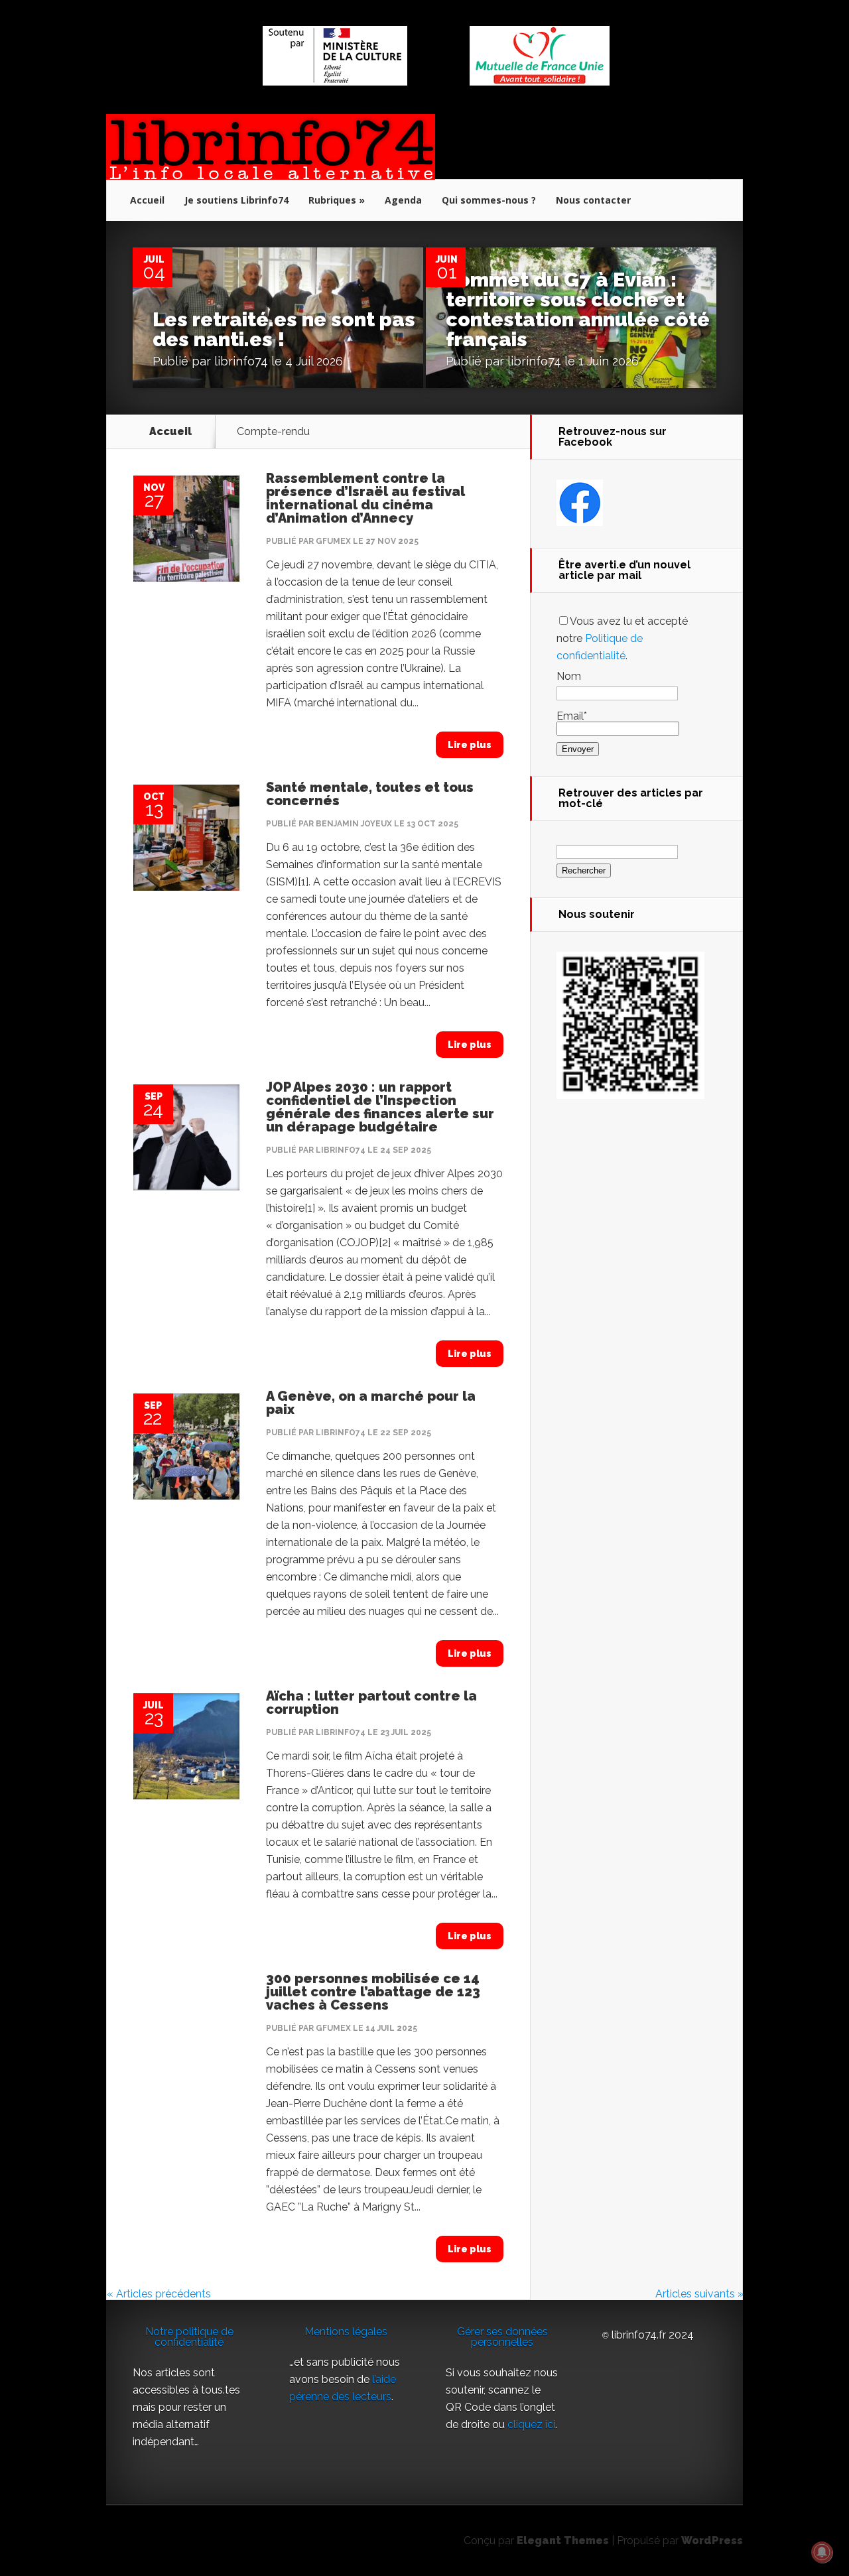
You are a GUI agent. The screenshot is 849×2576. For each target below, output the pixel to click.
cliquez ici (531, 2424)
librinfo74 (241, 361)
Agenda (403, 200)
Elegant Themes (563, 2541)
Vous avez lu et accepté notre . (622, 638)
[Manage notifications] (822, 2552)
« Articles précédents (159, 2294)
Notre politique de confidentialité (189, 2337)
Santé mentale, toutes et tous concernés (370, 794)
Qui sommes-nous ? (489, 200)
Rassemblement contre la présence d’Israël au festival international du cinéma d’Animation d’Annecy (365, 498)
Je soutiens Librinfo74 (236, 200)
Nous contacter (593, 200)
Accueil (147, 200)
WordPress (712, 2541)
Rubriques (332, 200)
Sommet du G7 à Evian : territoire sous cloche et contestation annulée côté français (578, 309)
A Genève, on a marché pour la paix (371, 1403)
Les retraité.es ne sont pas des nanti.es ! (284, 329)
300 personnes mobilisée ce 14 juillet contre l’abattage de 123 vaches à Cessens (373, 1992)
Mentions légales (346, 2332)
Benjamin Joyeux (354, 824)
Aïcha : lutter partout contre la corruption (371, 1703)
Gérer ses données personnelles (502, 2337)
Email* (572, 716)
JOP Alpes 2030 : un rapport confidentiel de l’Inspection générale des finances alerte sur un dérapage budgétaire (380, 1107)
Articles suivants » (699, 2294)
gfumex (333, 541)
